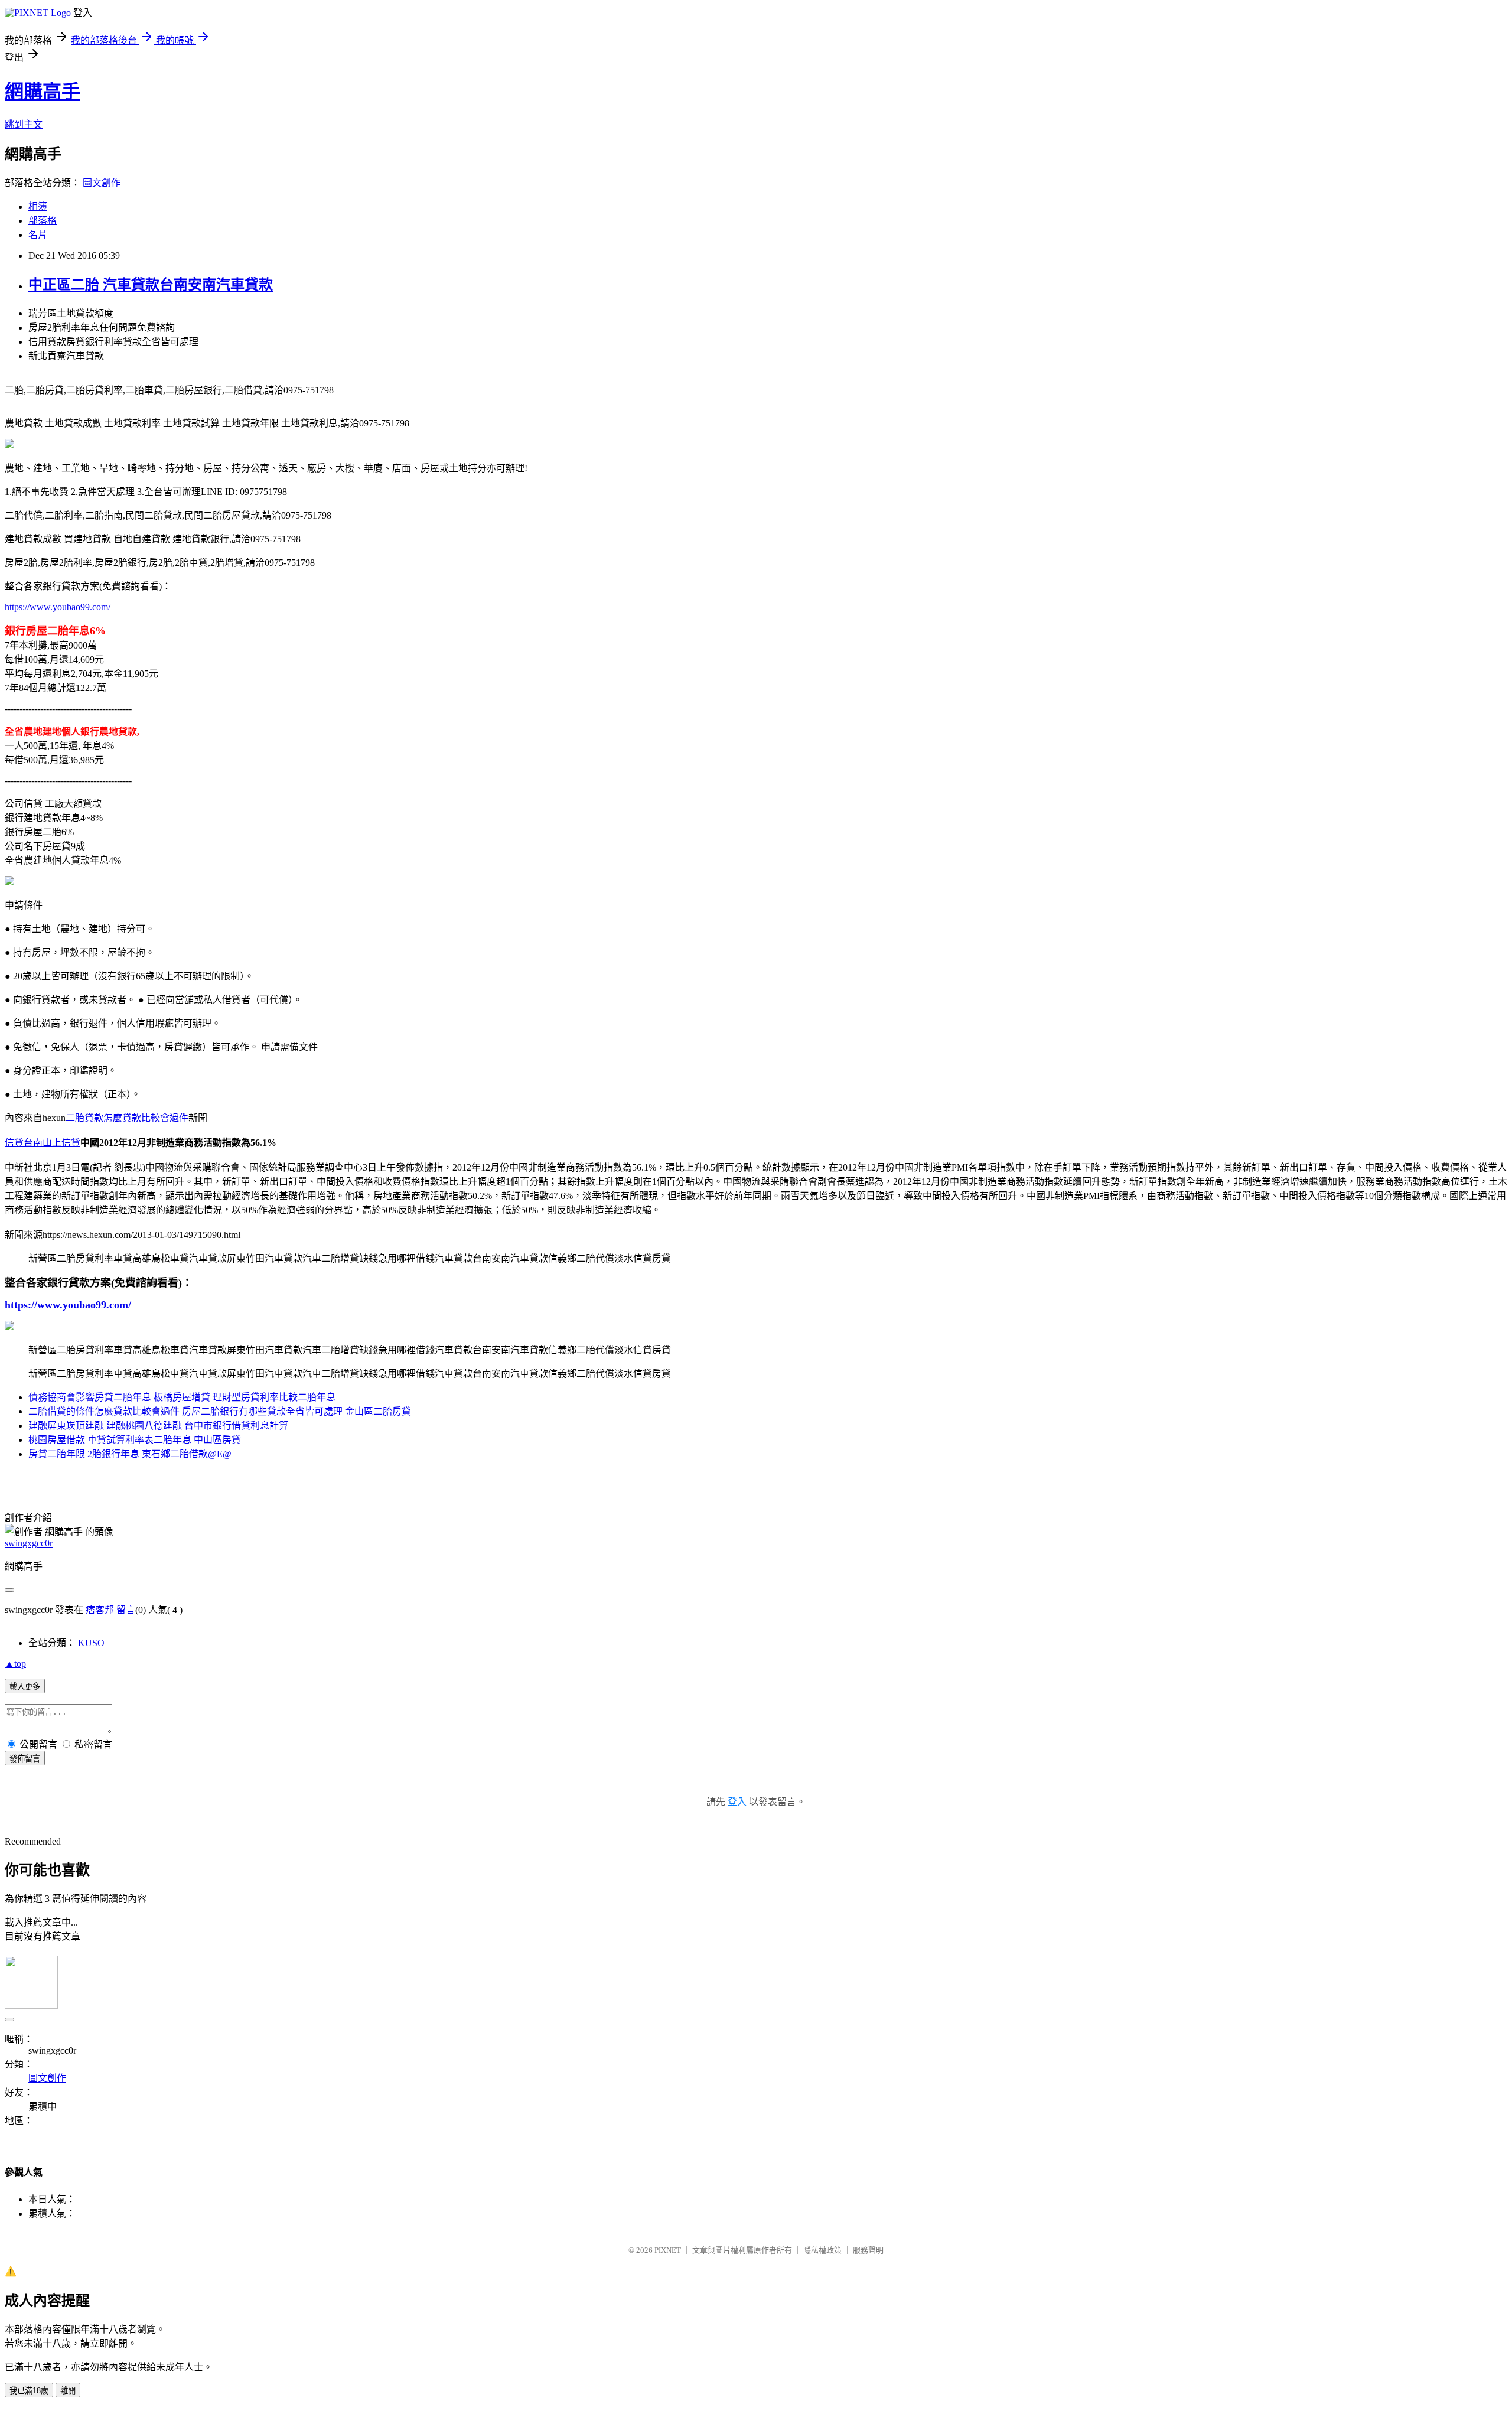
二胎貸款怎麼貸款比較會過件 (127, 1118)
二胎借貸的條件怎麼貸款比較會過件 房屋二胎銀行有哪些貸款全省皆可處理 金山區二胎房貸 (220, 1411)
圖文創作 (102, 183)
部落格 (43, 221)
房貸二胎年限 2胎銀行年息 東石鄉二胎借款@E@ (130, 1454)
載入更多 (25, 1687)
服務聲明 (868, 2250)
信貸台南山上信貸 (43, 1143)
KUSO (91, 1643)
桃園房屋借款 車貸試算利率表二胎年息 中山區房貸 (135, 1440)
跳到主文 (24, 124)
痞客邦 (100, 1610)
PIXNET (668, 2250)
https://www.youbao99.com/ (58, 607)
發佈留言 (25, 1759)
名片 (38, 235)
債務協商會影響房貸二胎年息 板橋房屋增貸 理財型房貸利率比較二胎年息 (182, 1397)
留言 (126, 1610)
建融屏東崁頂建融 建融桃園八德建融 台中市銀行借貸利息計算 (158, 1426)
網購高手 (43, 92)
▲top (15, 1664)
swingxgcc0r (29, 1543)
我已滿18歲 (29, 2391)
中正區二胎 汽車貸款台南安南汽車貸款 (151, 285)
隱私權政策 (822, 2250)
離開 (68, 2391)
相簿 (38, 206)
